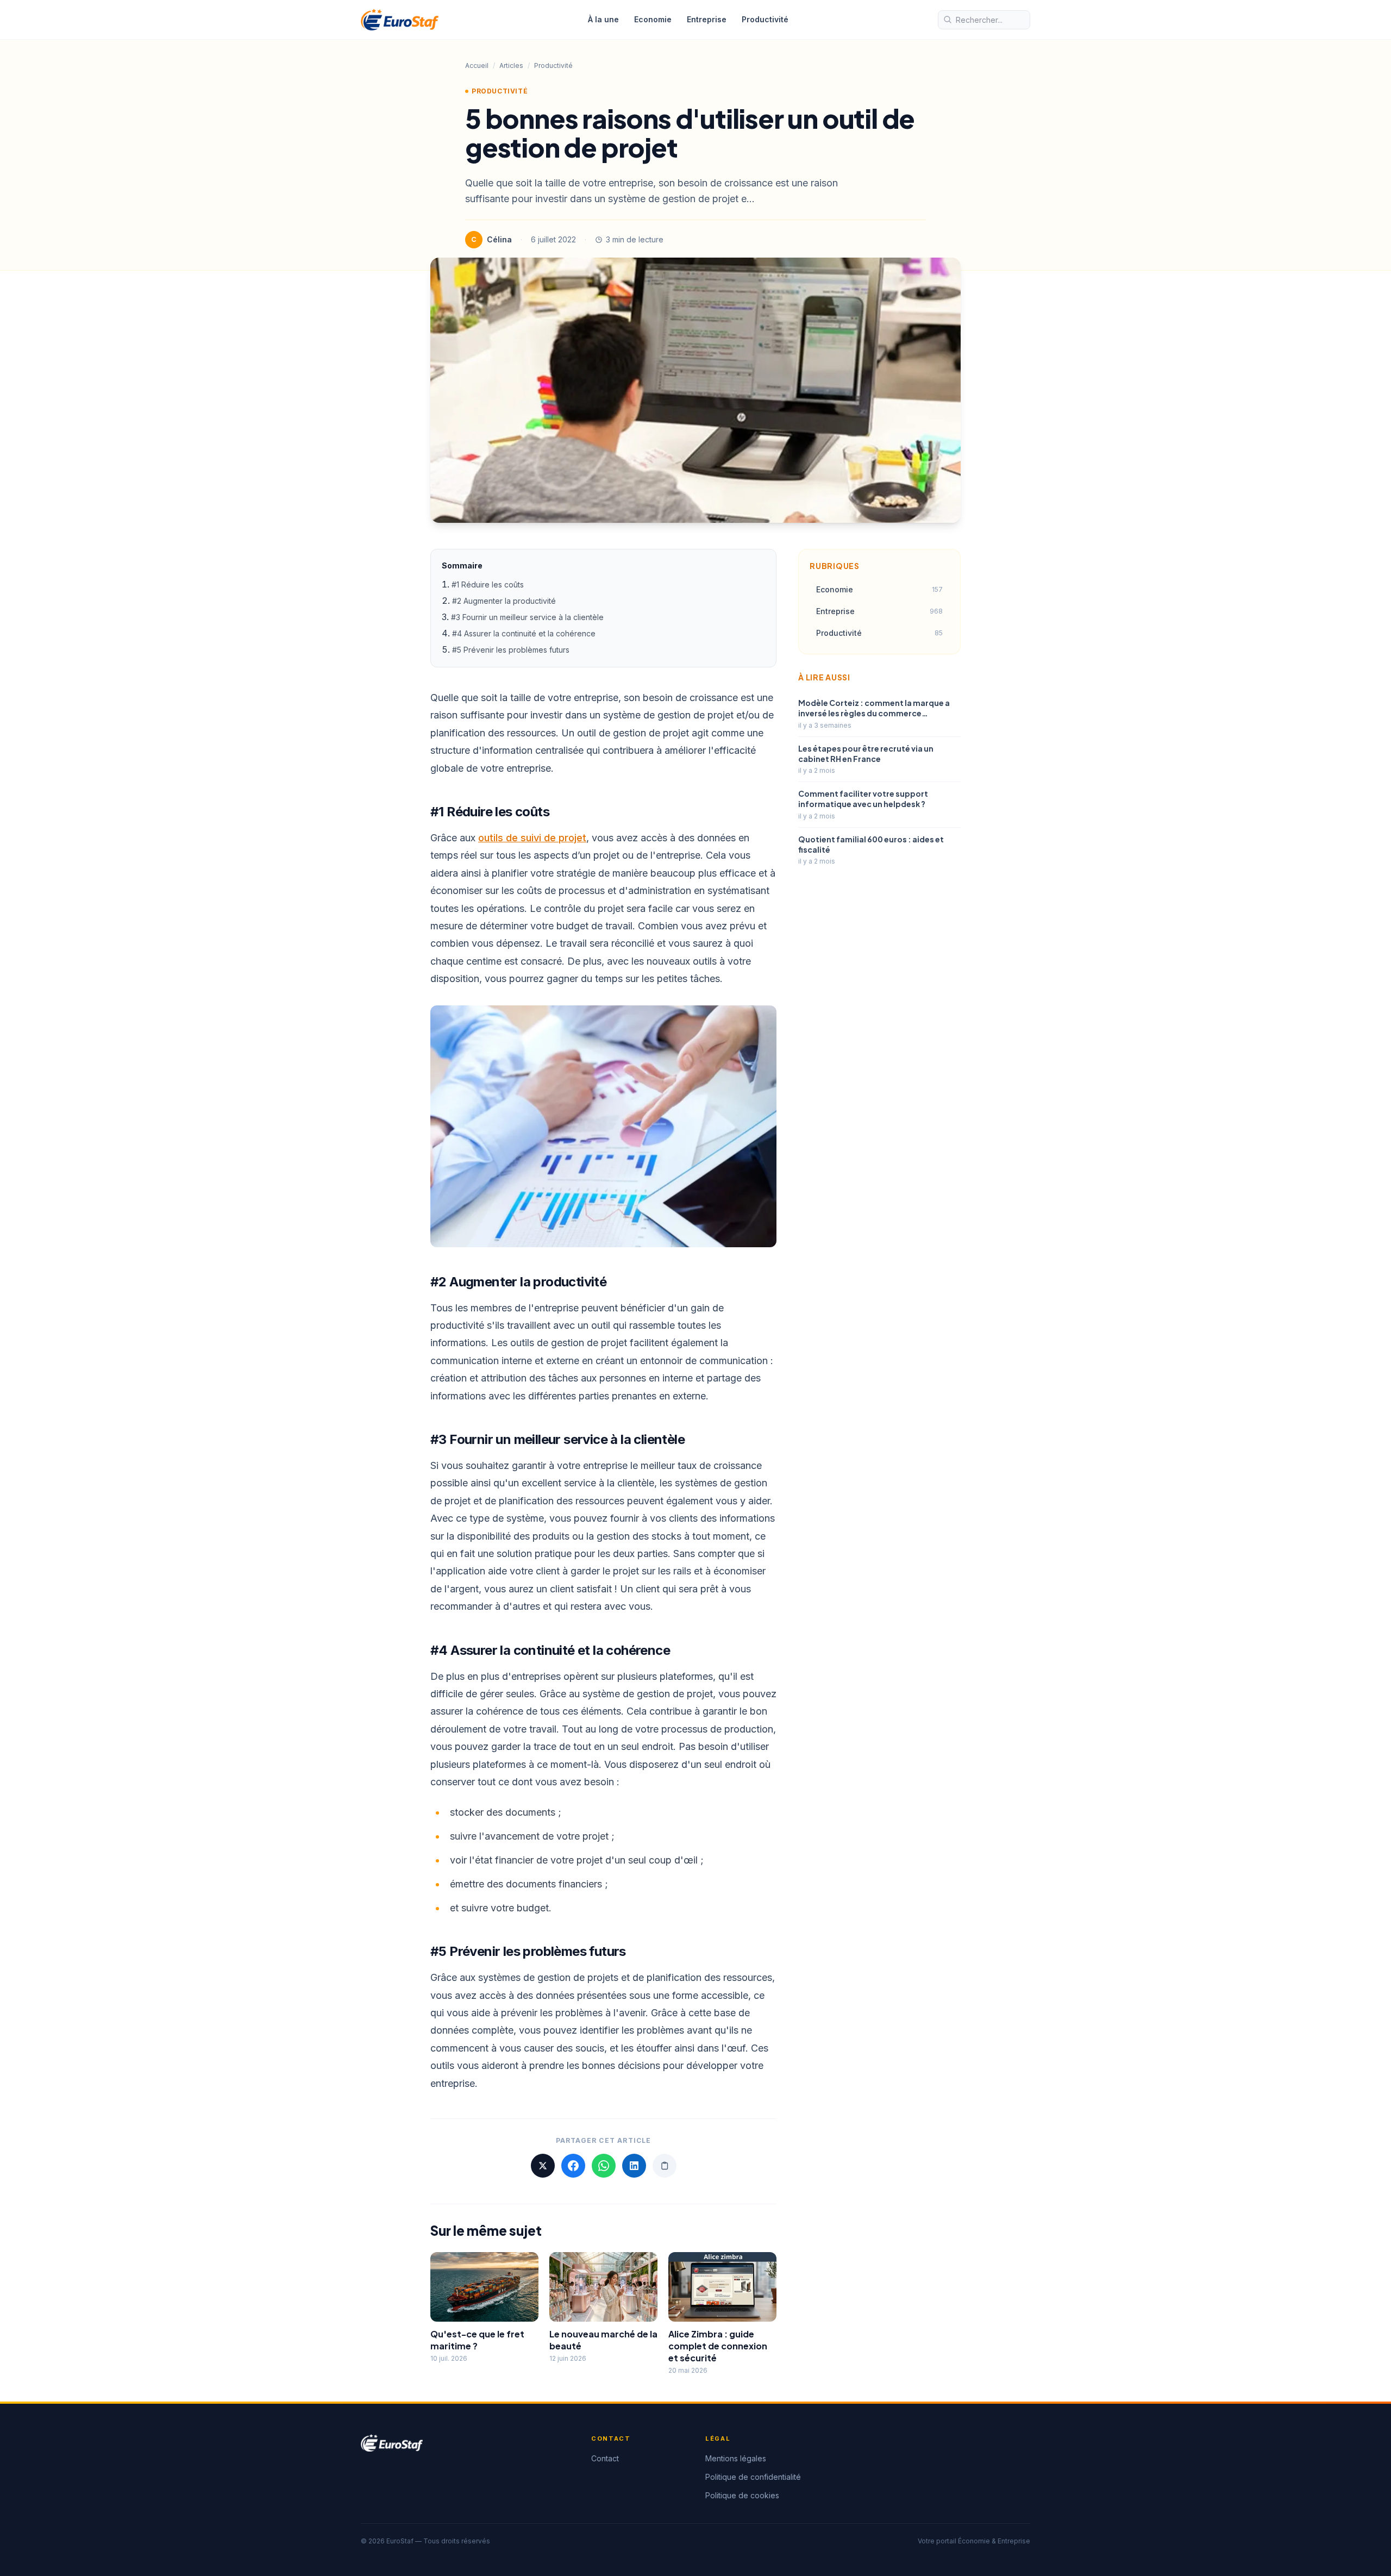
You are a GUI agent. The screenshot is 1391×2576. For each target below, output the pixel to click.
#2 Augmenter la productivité (504, 601)
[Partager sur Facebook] (573, 2166)
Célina (499, 239)
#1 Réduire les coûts (488, 584)
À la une (603, 19)
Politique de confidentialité (753, 2477)
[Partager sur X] (543, 2166)
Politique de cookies (742, 2495)
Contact (605, 2458)
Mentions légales (736, 2458)
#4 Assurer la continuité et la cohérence (525, 633)
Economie (653, 19)
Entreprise (707, 19)
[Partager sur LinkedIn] (634, 2166)
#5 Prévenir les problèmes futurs (512, 650)
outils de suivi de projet (532, 838)
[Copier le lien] (665, 2166)
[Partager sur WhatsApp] (604, 2166)
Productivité (765, 19)
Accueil (477, 65)
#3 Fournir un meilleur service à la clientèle (528, 617)
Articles (511, 65)
